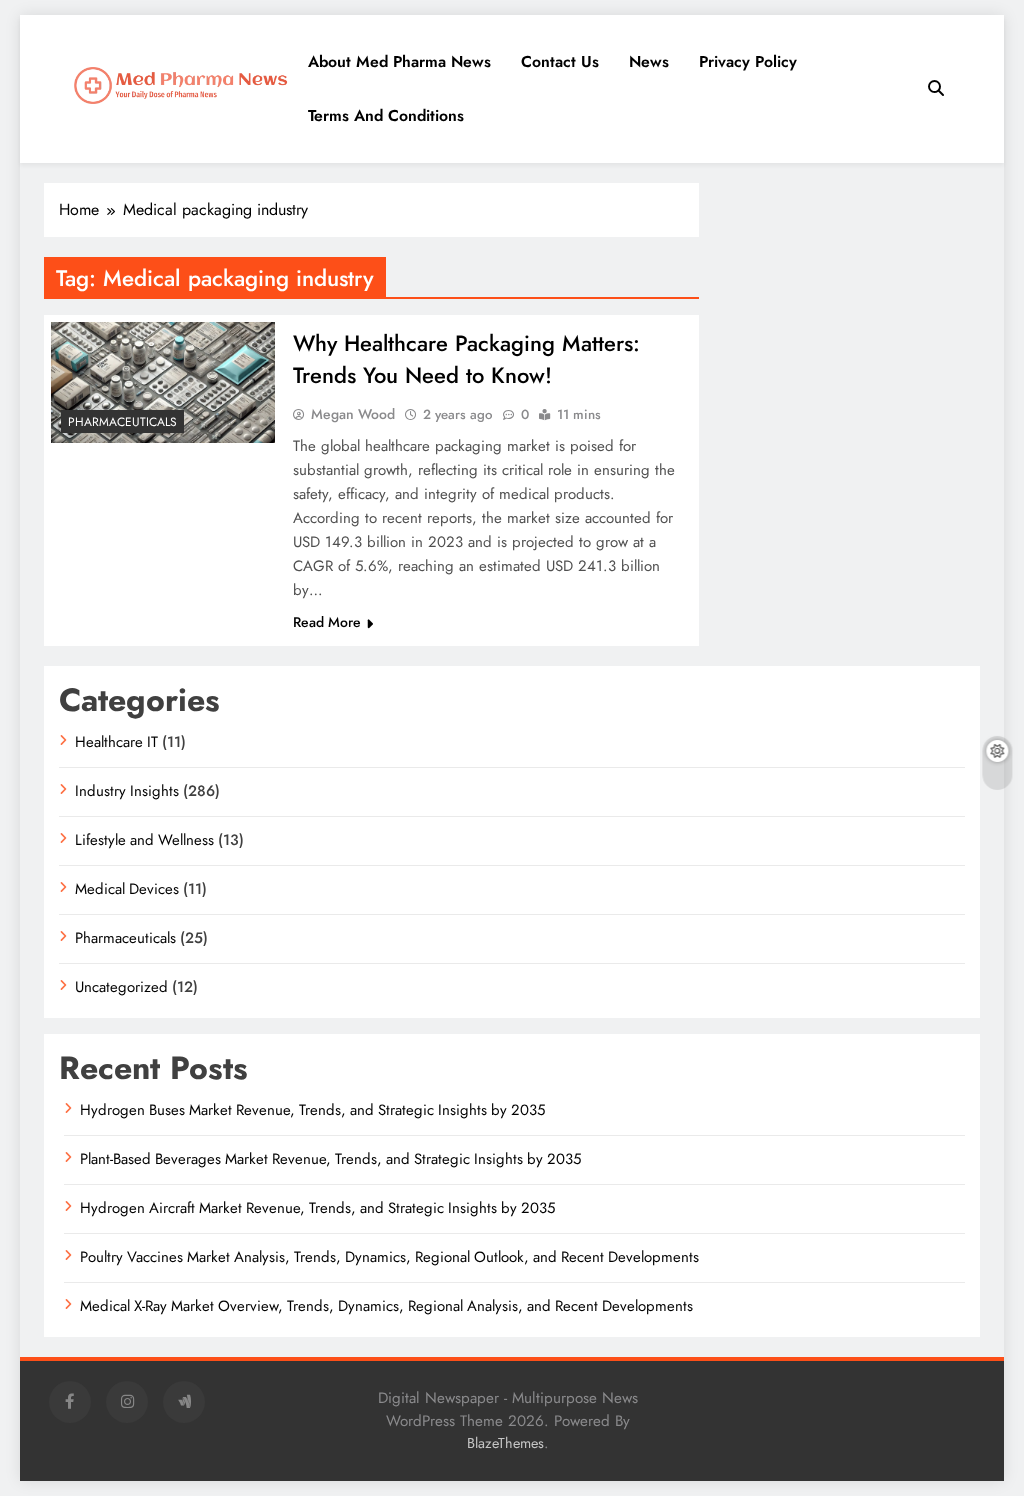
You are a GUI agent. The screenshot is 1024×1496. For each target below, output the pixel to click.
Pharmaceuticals (122, 422)
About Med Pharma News (399, 61)
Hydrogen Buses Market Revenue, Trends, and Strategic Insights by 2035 (312, 1110)
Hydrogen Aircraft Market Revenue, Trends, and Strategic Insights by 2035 (317, 1208)
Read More (327, 622)
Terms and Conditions (386, 115)
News (649, 61)
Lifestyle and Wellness (144, 840)
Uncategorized (121, 987)
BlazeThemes (505, 1443)
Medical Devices (127, 889)
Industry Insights (127, 791)
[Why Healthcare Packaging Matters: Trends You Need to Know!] (163, 382)
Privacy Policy (748, 61)
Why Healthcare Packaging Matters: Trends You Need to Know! (466, 359)
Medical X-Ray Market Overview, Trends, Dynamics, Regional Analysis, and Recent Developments (386, 1306)
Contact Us (560, 61)
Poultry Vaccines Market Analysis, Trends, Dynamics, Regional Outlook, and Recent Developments (389, 1257)
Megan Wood (353, 414)
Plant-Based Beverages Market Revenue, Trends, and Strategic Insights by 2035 (330, 1159)
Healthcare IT (116, 742)
